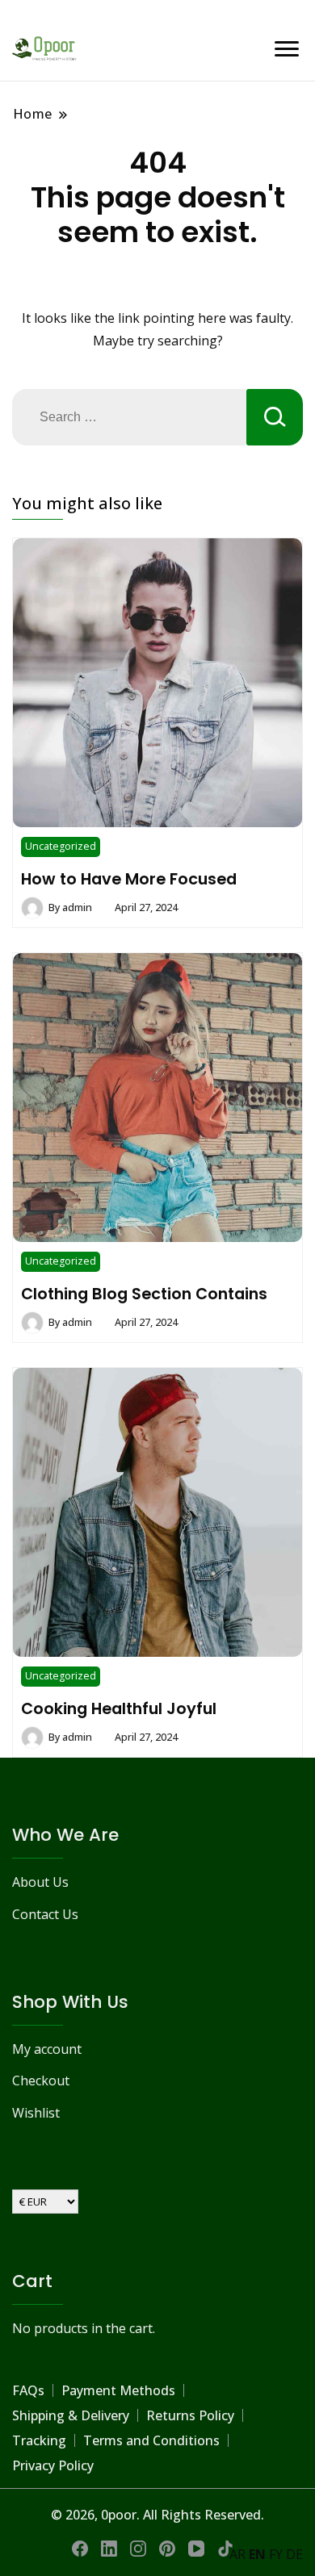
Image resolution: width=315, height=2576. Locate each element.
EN (257, 2554)
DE (294, 2554)
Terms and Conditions (151, 2440)
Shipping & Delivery (71, 2415)
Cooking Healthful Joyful (119, 1708)
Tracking (39, 2440)
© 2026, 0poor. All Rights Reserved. (157, 2515)
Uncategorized (61, 846)
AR (237, 2554)
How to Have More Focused (129, 879)
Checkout (41, 2080)
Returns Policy (190, 2415)
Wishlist (36, 2113)
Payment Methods (118, 2390)
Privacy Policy (53, 2465)
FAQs (28, 2390)
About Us (40, 1882)
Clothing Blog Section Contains (144, 1294)
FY (276, 2554)
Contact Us (45, 1914)
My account (47, 2049)
